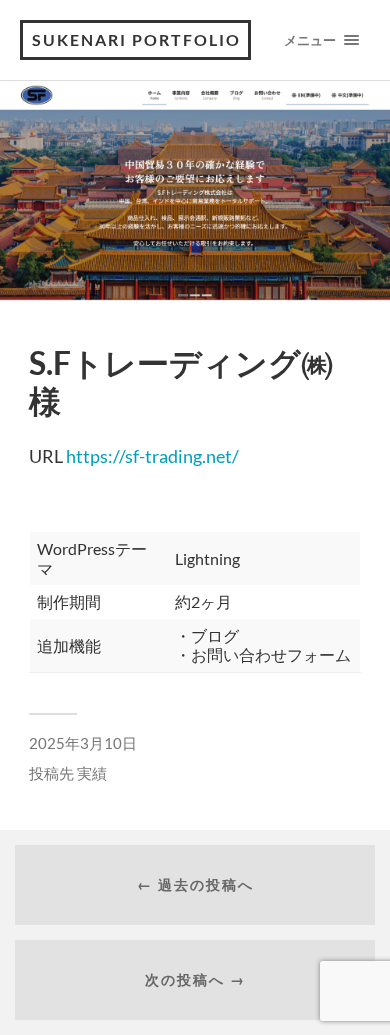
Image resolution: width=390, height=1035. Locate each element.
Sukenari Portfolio (136, 39)
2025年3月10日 (83, 743)
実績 (92, 773)
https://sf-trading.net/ (152, 456)
